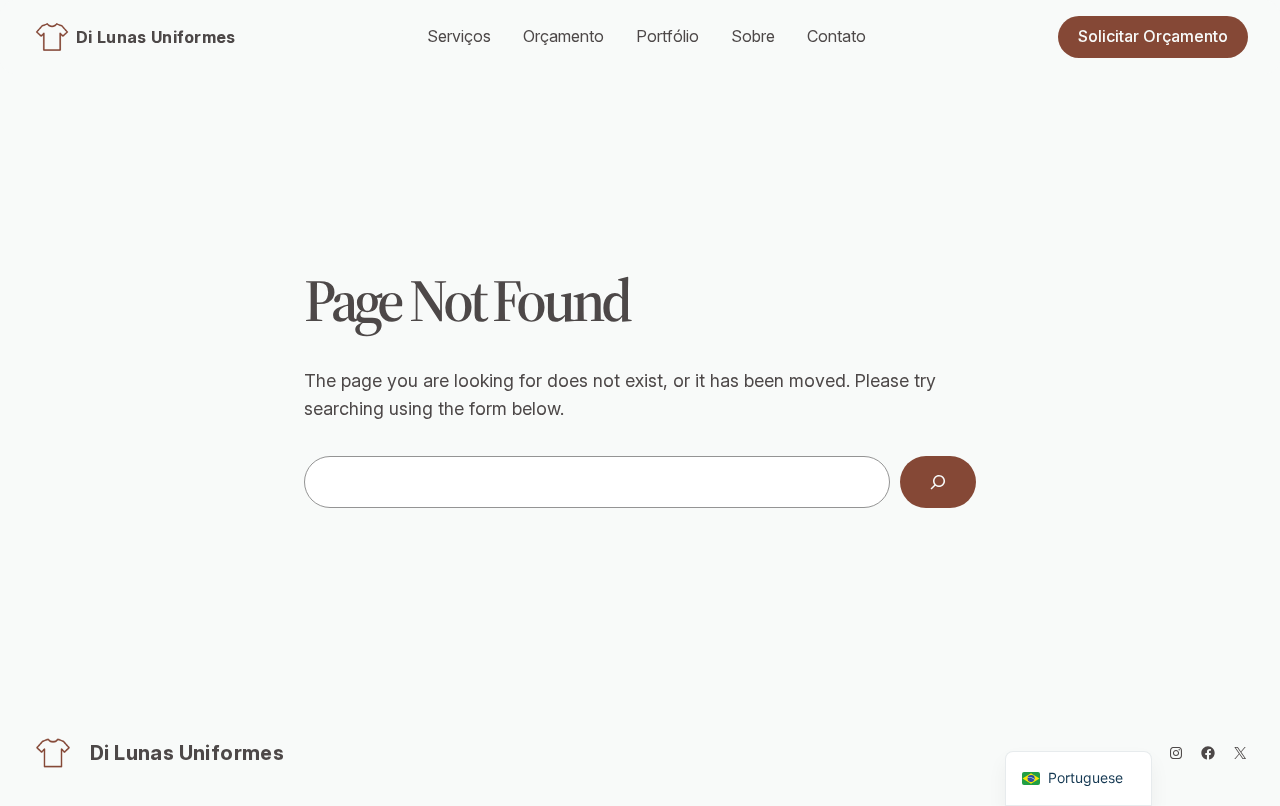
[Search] (938, 482)
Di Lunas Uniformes (156, 37)
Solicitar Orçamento (1153, 36)
